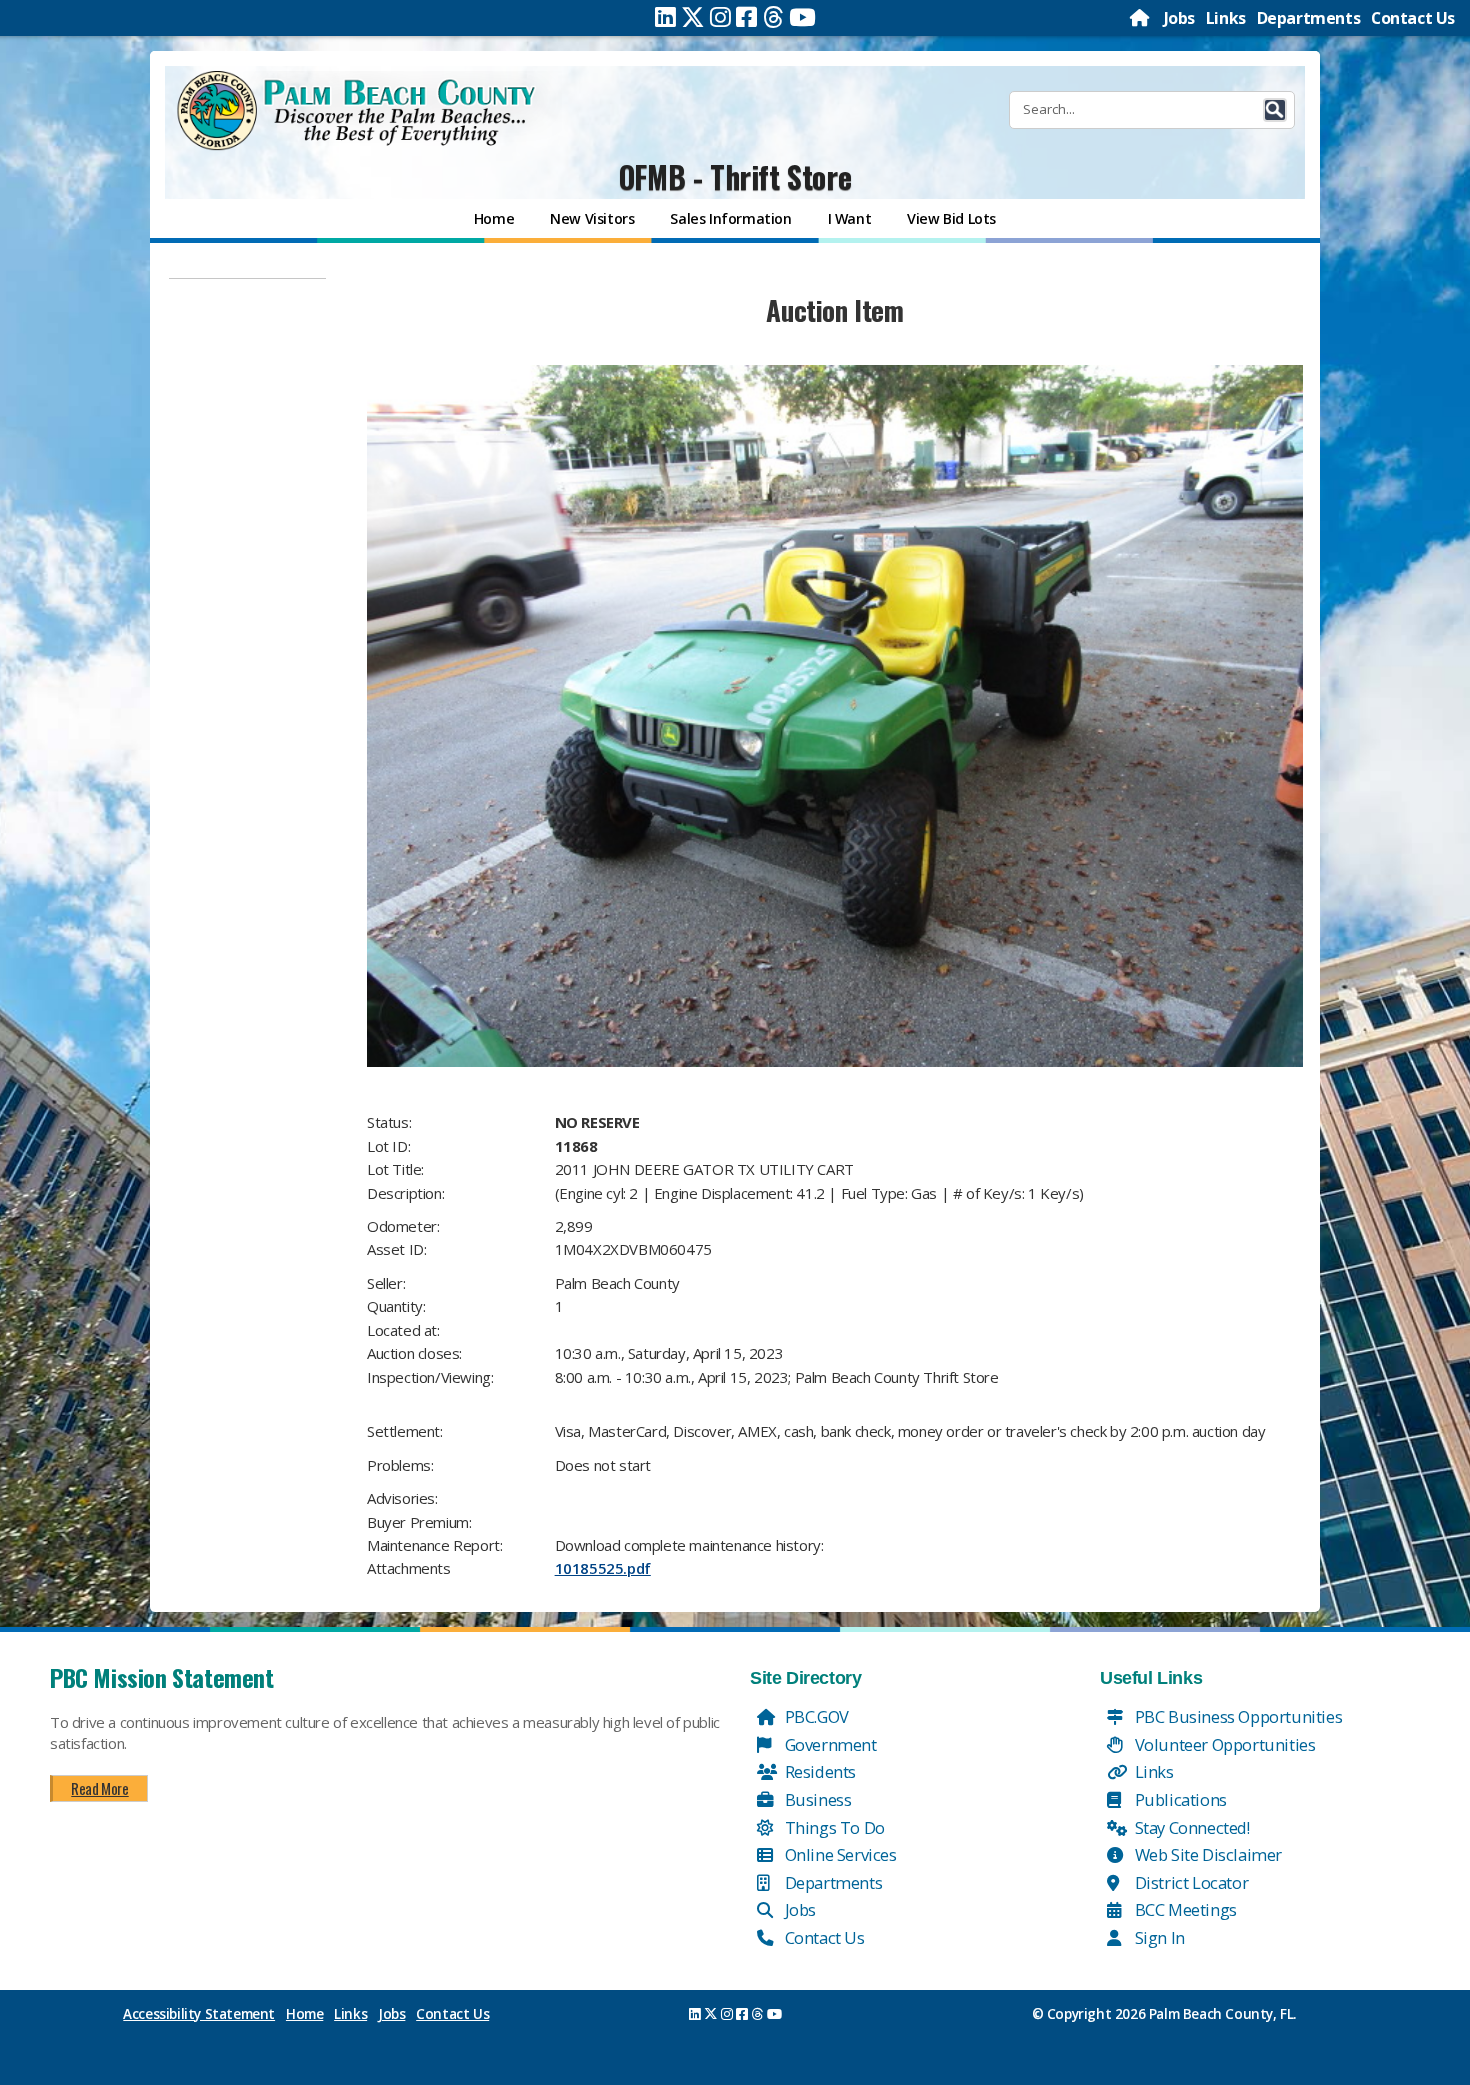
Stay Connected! (1190, 1827)
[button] (1275, 110)
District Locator (1189, 1882)
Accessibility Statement (199, 2014)
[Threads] (773, 17)
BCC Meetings (1184, 1909)
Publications (1179, 1799)
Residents (818, 1771)
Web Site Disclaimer (1206, 1854)
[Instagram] (720, 17)
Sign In (1158, 1937)
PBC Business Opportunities (1236, 1716)
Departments (1309, 18)
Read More (99, 1788)
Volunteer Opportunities (1223, 1744)
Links (1226, 18)
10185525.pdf (603, 1568)
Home (304, 2014)
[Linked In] (665, 17)
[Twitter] (693, 17)
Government (829, 1744)
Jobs (1179, 18)
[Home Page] (1141, 18)
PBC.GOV (815, 1716)
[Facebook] (746, 17)
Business (816, 1799)
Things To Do (833, 1827)
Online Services (839, 1854)
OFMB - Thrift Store (735, 176)
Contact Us (1413, 18)
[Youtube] (802, 17)
